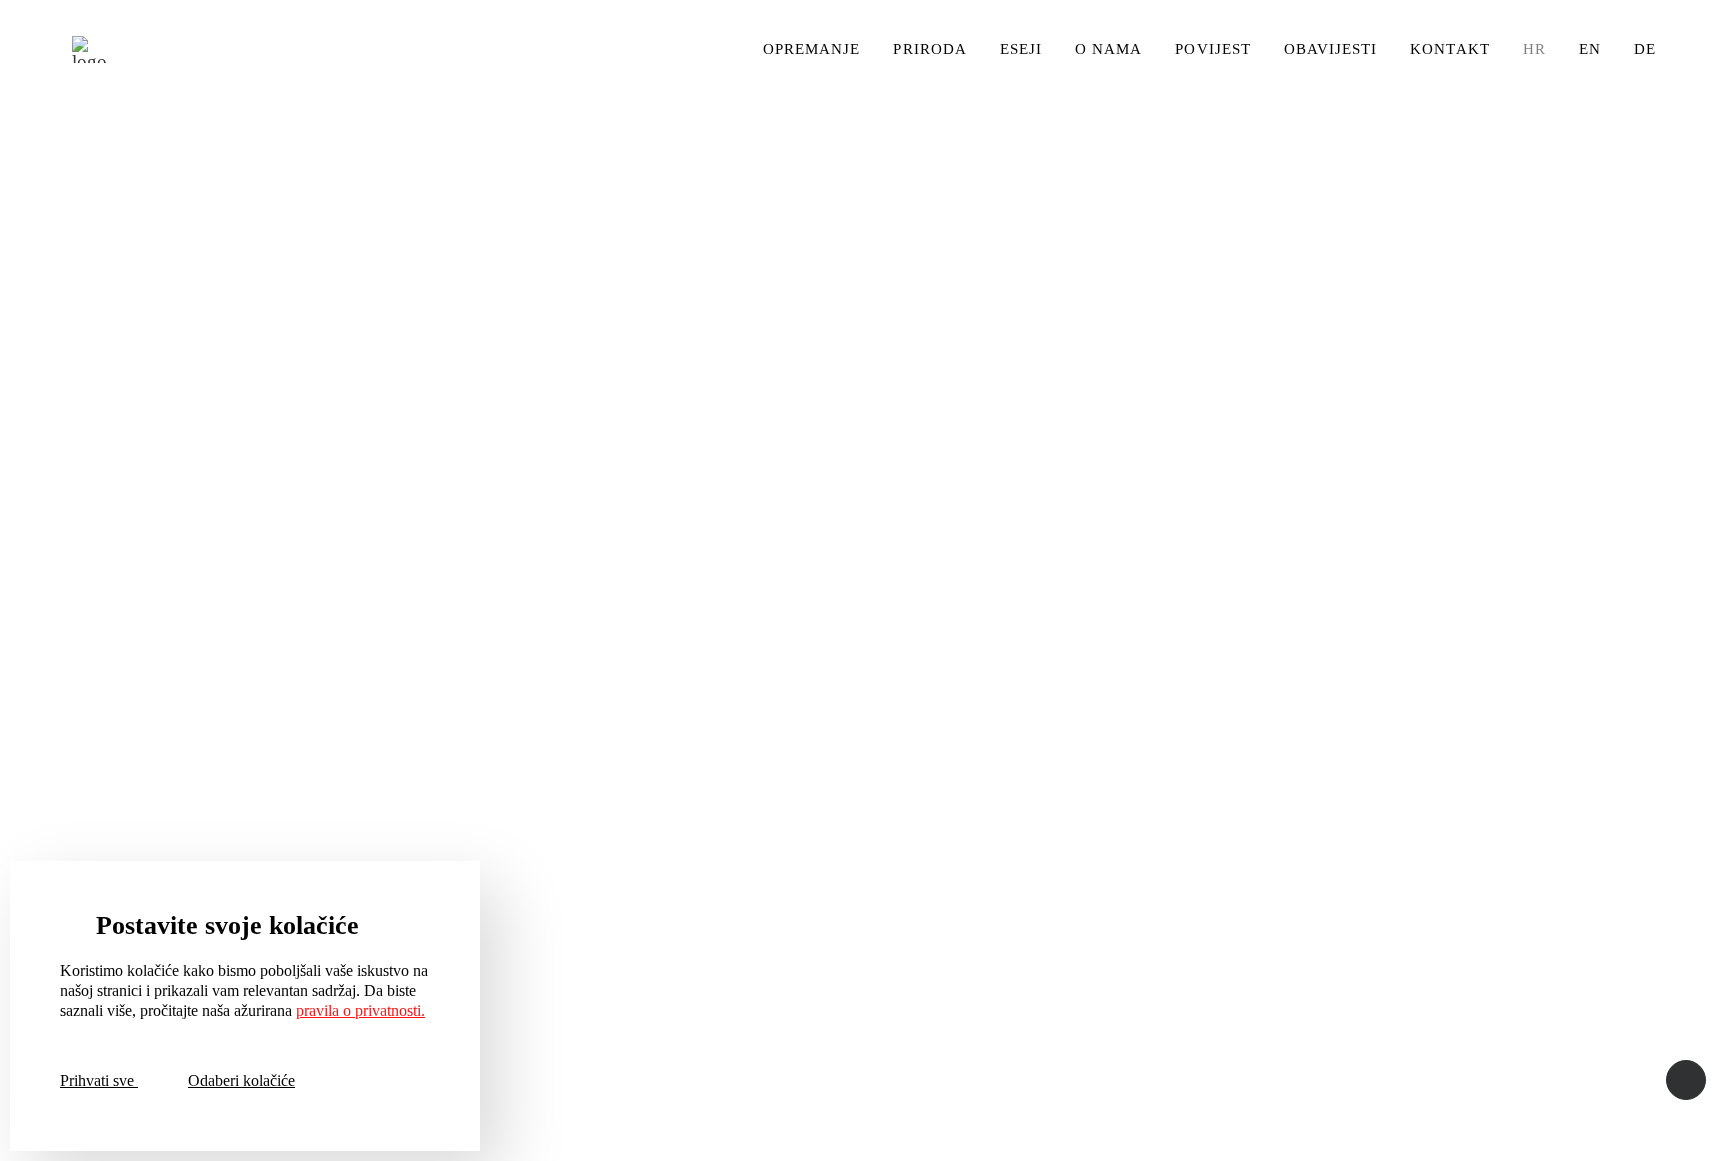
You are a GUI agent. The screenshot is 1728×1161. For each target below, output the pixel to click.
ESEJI (1021, 49)
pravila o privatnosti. (360, 1010)
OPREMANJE (811, 49)
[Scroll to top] (1686, 1077)
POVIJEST (1212, 49)
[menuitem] (818, 49)
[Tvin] (89, 49)
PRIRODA (929, 49)
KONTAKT (1449, 49)
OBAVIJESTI (1331, 49)
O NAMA (1108, 49)
